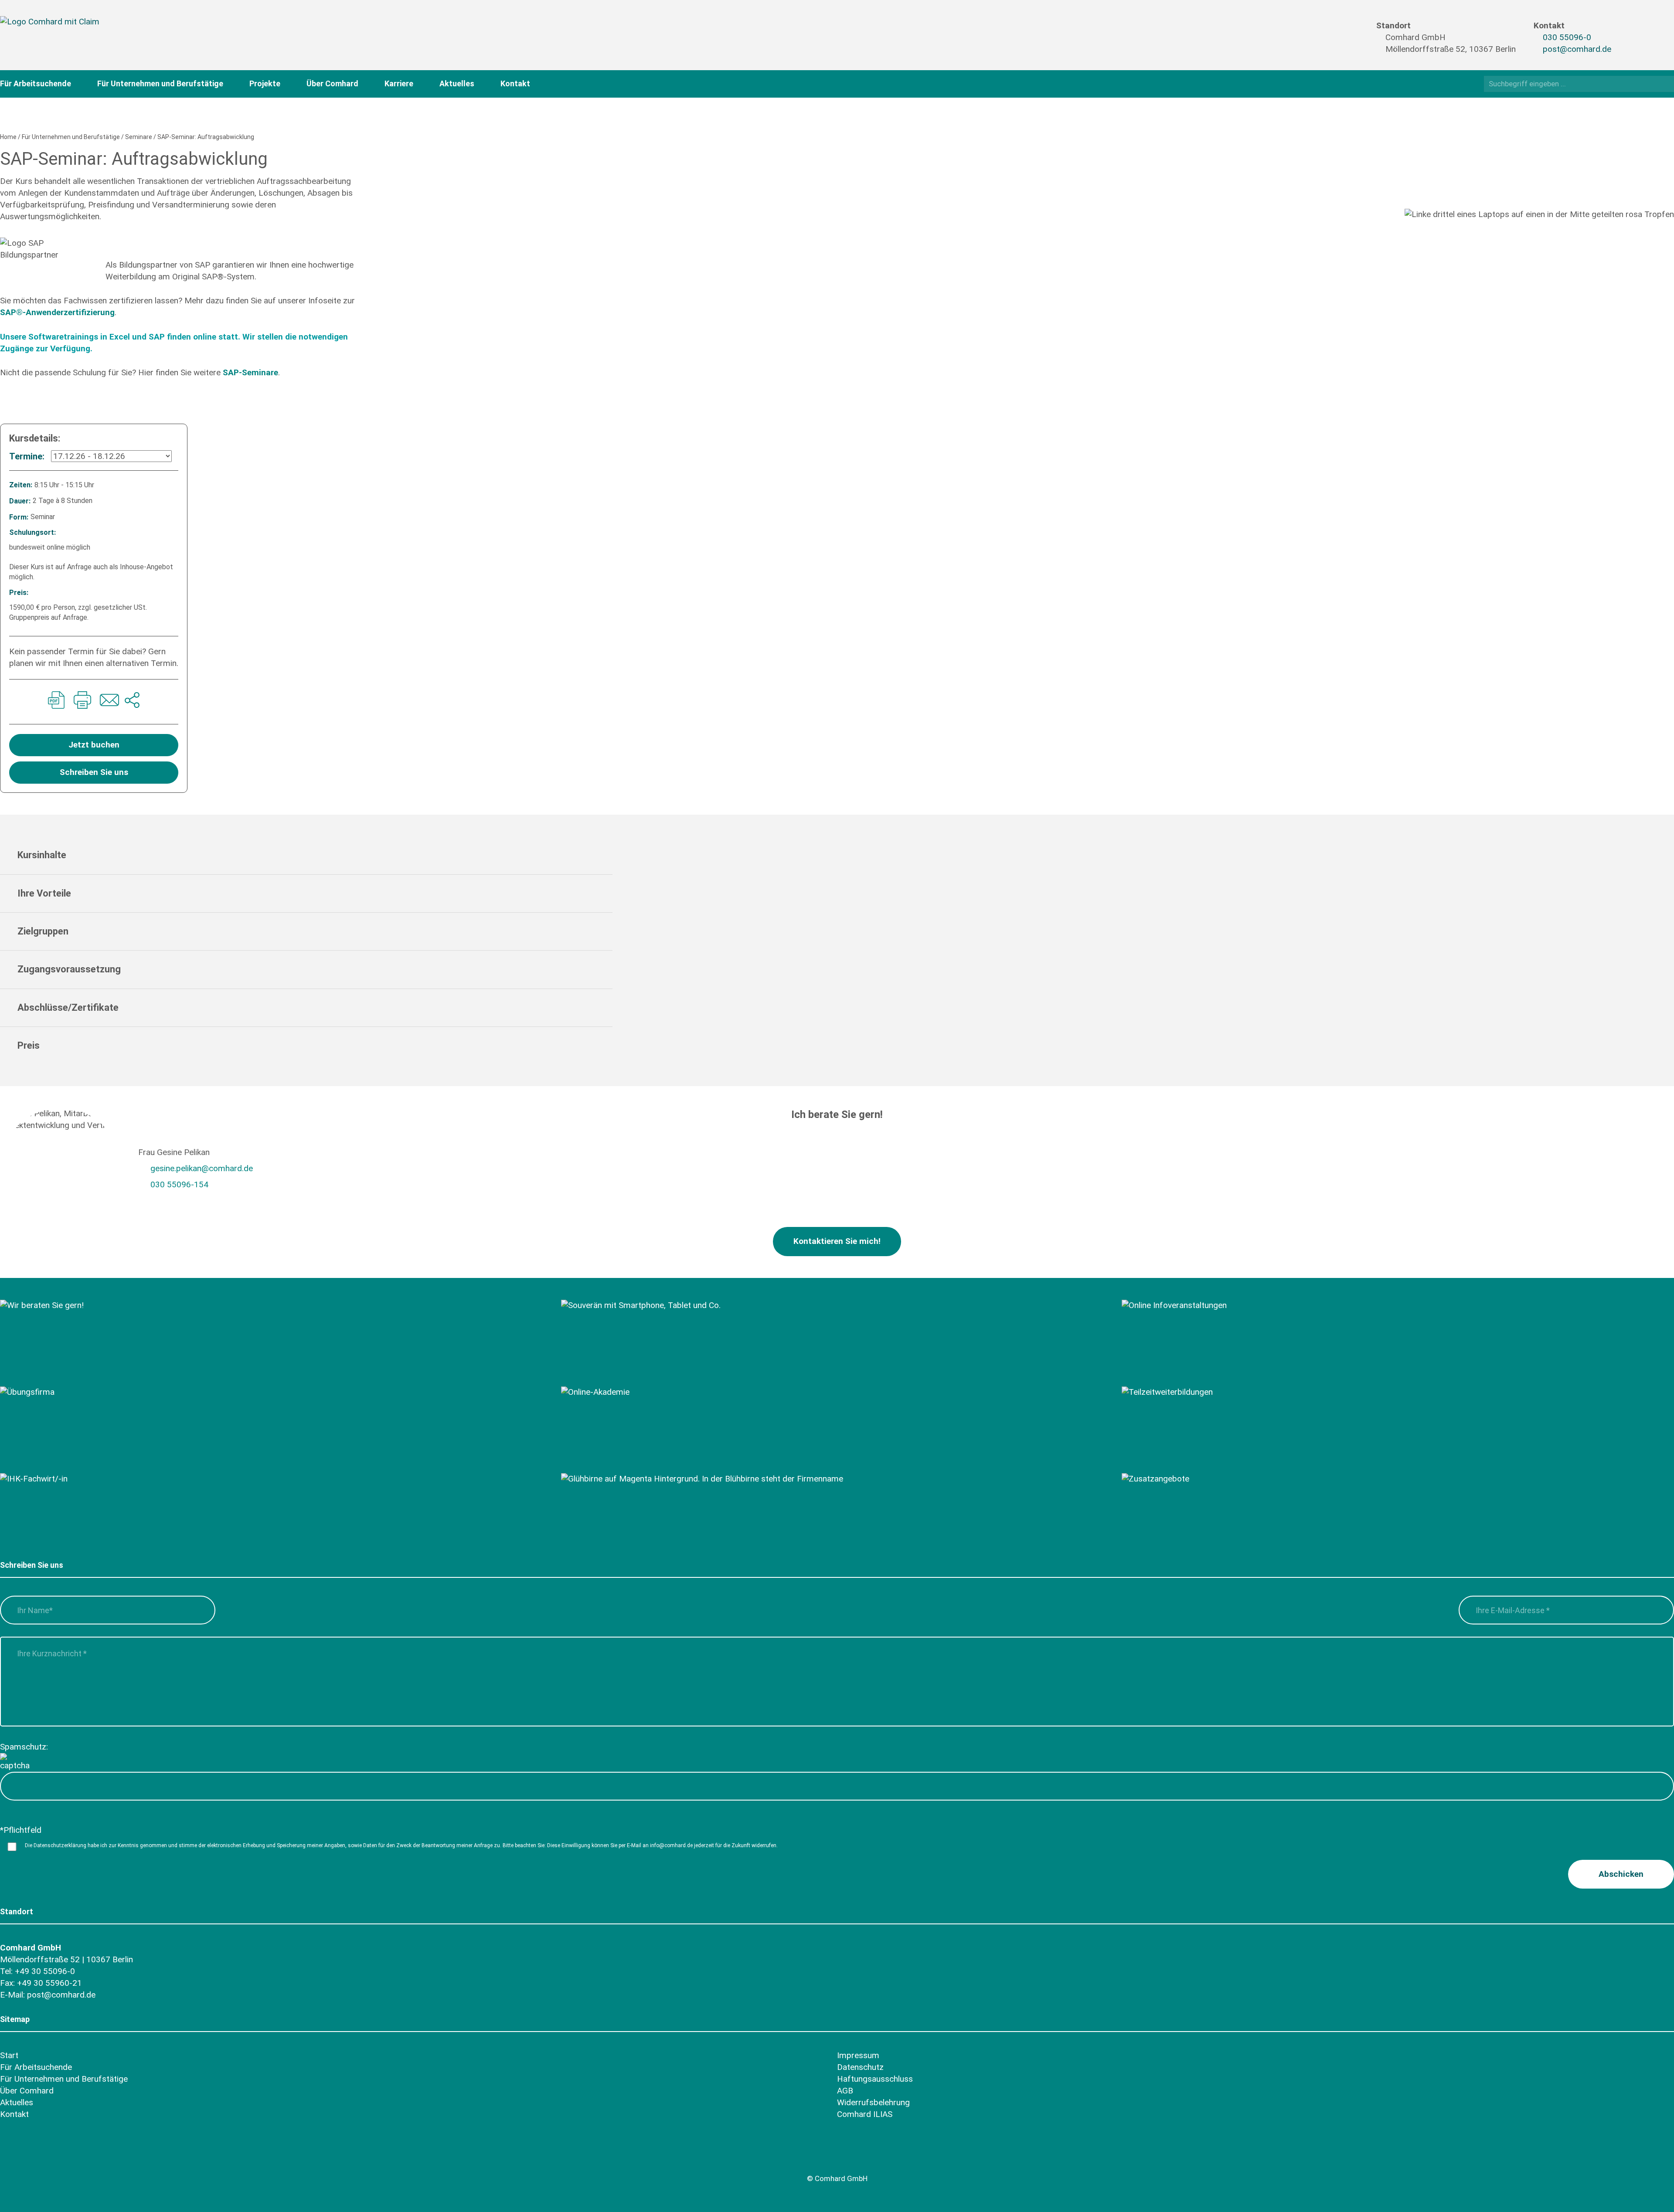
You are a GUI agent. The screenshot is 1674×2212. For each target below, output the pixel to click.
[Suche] (1665, 83)
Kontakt (515, 83)
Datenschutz (860, 2067)
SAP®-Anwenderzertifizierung (57, 312)
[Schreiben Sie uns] (109, 702)
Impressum (858, 2055)
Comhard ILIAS (865, 2114)
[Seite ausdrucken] (82, 702)
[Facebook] (1632, 29)
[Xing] (1649, 29)
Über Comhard (332, 83)
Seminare (139, 137)
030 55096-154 (179, 1184)
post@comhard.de (1577, 49)
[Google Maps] (58, 2158)
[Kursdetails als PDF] (56, 702)
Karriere (399, 83)
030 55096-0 (1567, 37)
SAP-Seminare (250, 372)
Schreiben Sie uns (94, 772)
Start (9, 2055)
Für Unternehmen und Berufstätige (160, 83)
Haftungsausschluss (875, 2079)
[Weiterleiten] (132, 702)
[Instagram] (1632, 44)
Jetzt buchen (94, 745)
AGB (845, 2091)
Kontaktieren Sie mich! (837, 1241)
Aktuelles (457, 83)
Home (8, 137)
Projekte (265, 83)
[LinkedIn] (1649, 44)
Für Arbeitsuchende (36, 83)
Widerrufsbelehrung (873, 2102)
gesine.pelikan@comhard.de (202, 1168)
